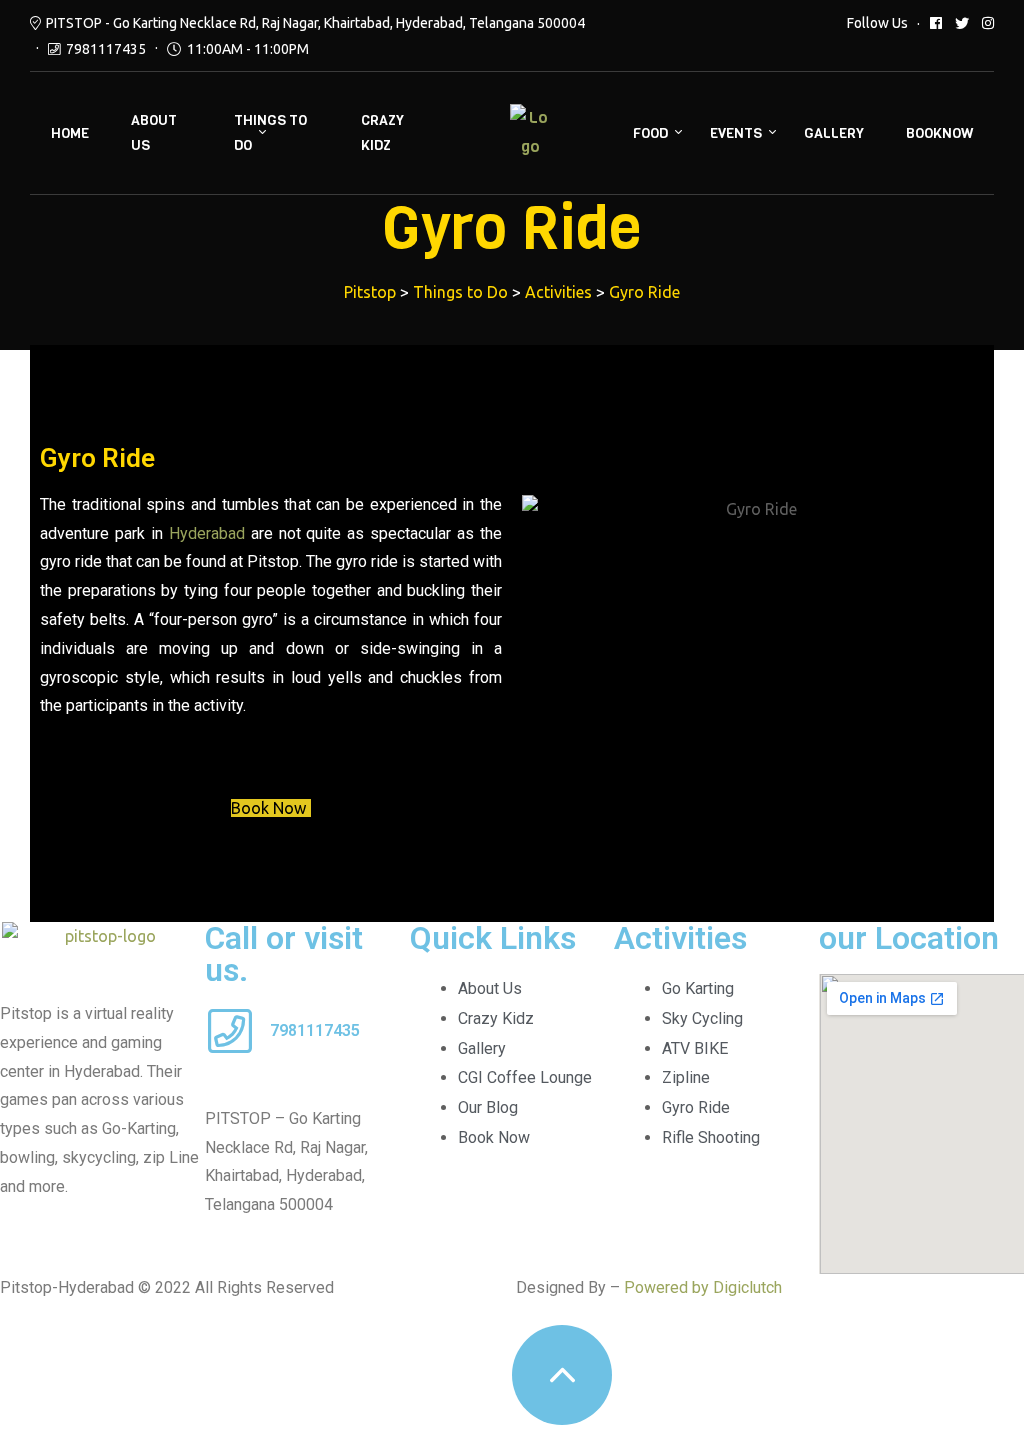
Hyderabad (207, 533)
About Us (154, 133)
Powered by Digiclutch (703, 1287)
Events (736, 133)
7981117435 (106, 49)
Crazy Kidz (382, 133)
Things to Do (270, 133)
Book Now (268, 808)
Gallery (834, 133)
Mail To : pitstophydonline (294, 1089)
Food (650, 133)
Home (70, 133)
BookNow (939, 133)
